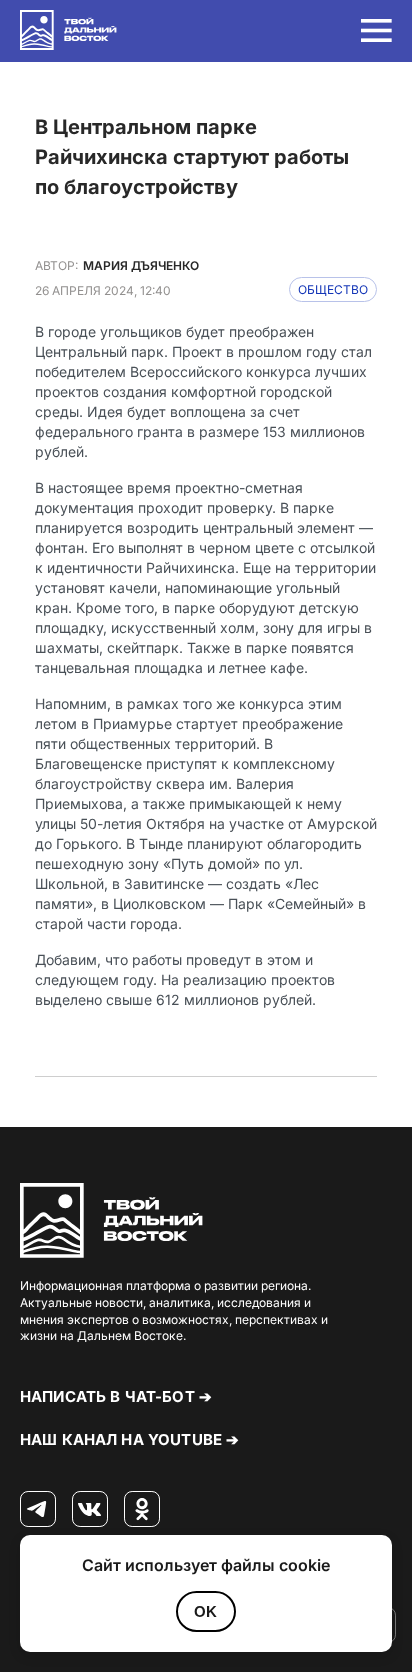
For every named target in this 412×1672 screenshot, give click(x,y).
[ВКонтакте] (90, 1510)
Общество (333, 289)
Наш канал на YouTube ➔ (129, 1439)
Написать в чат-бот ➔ (116, 1396)
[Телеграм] (38, 1510)
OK (205, 1611)
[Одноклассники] (142, 1510)
